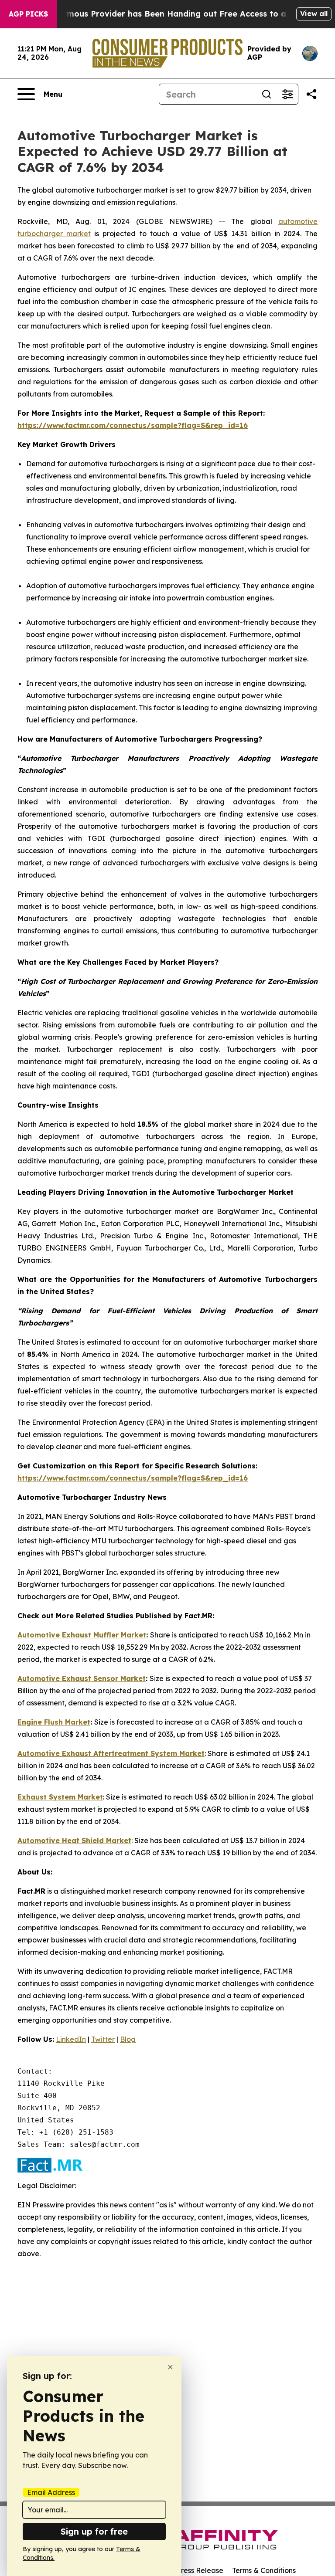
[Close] (170, 2367)
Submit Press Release (187, 2570)
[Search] (267, 94)
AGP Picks (28, 14)
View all (314, 14)
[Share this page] (311, 94)
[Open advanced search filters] (287, 94)
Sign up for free (94, 2531)
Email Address (51, 2492)
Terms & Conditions (264, 2570)
